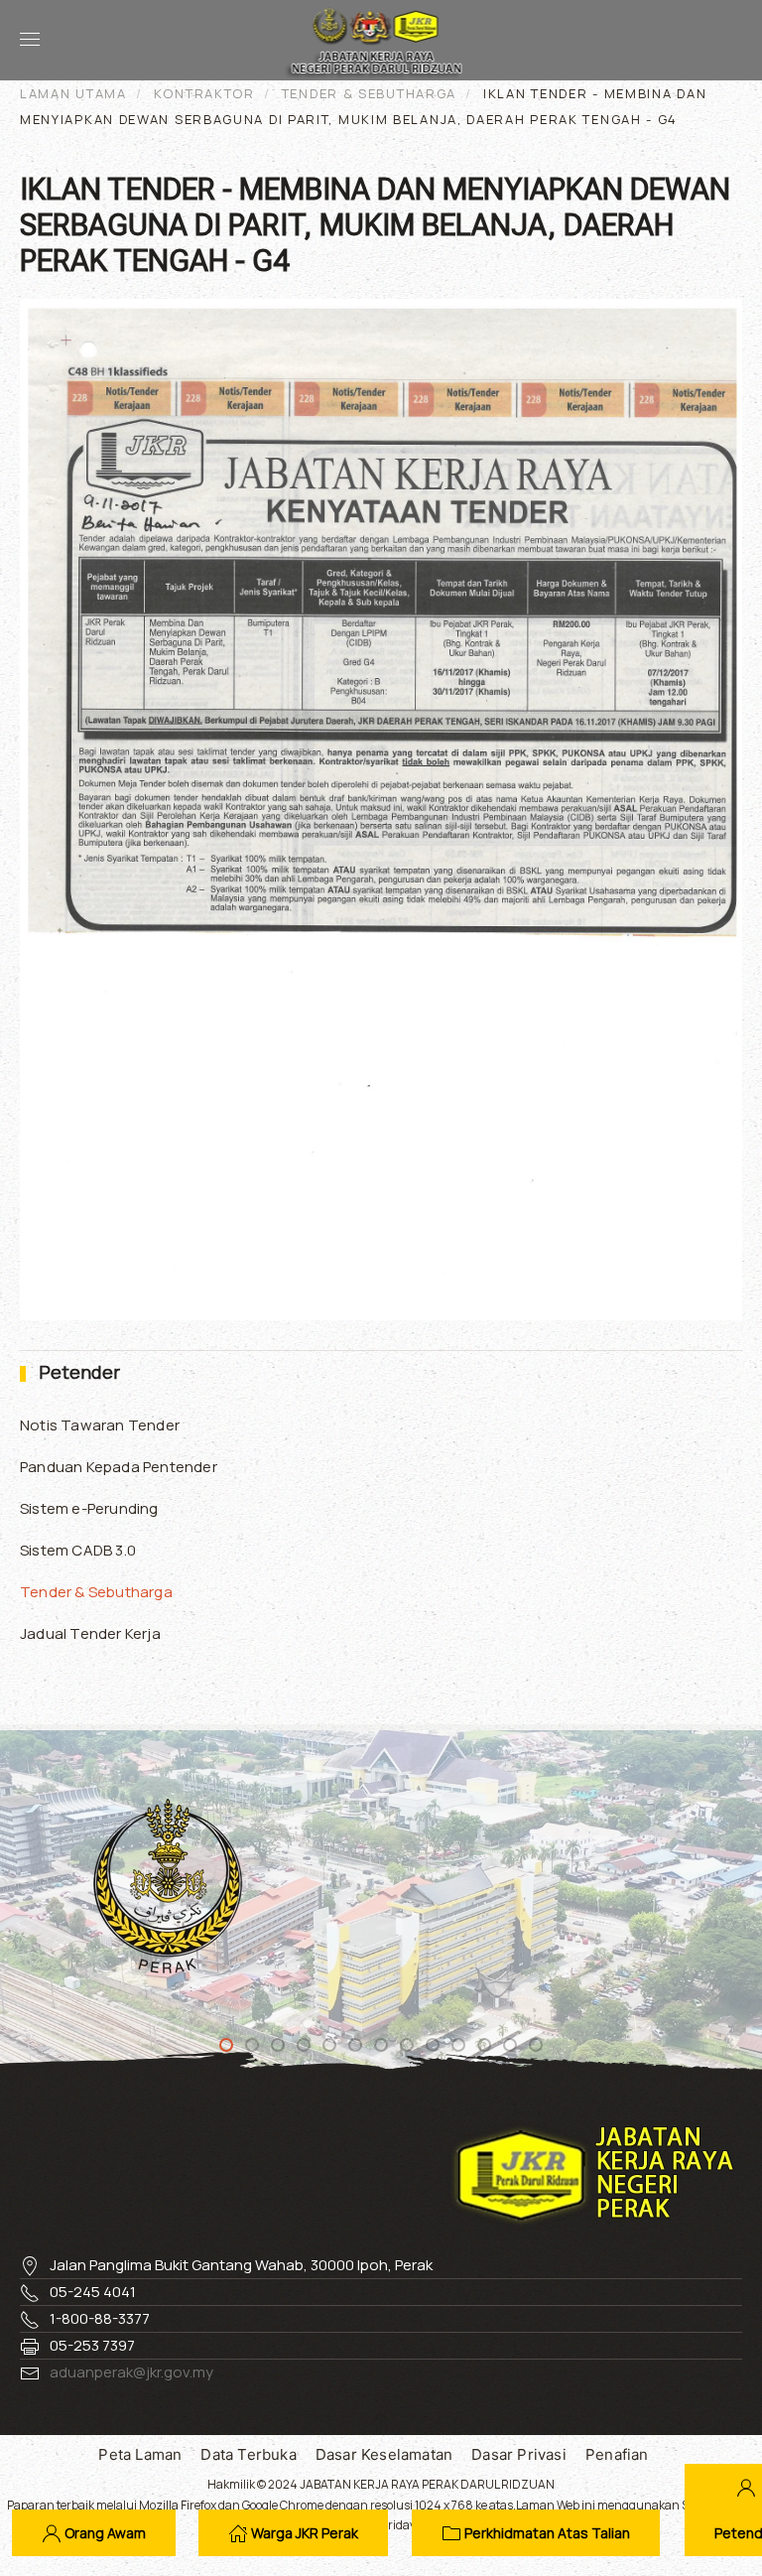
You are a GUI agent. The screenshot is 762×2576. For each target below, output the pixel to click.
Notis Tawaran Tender (100, 1425)
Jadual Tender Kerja (90, 1633)
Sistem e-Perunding (89, 1508)
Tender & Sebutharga (96, 1592)
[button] (30, 40)
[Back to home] (381, 40)
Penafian (617, 2454)
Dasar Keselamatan (384, 2454)
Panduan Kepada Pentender (119, 1467)
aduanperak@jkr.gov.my (131, 2372)
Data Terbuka (248, 2454)
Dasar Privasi (519, 2454)
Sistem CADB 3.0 (78, 1550)
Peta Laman (140, 2454)
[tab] (226, 2045)
